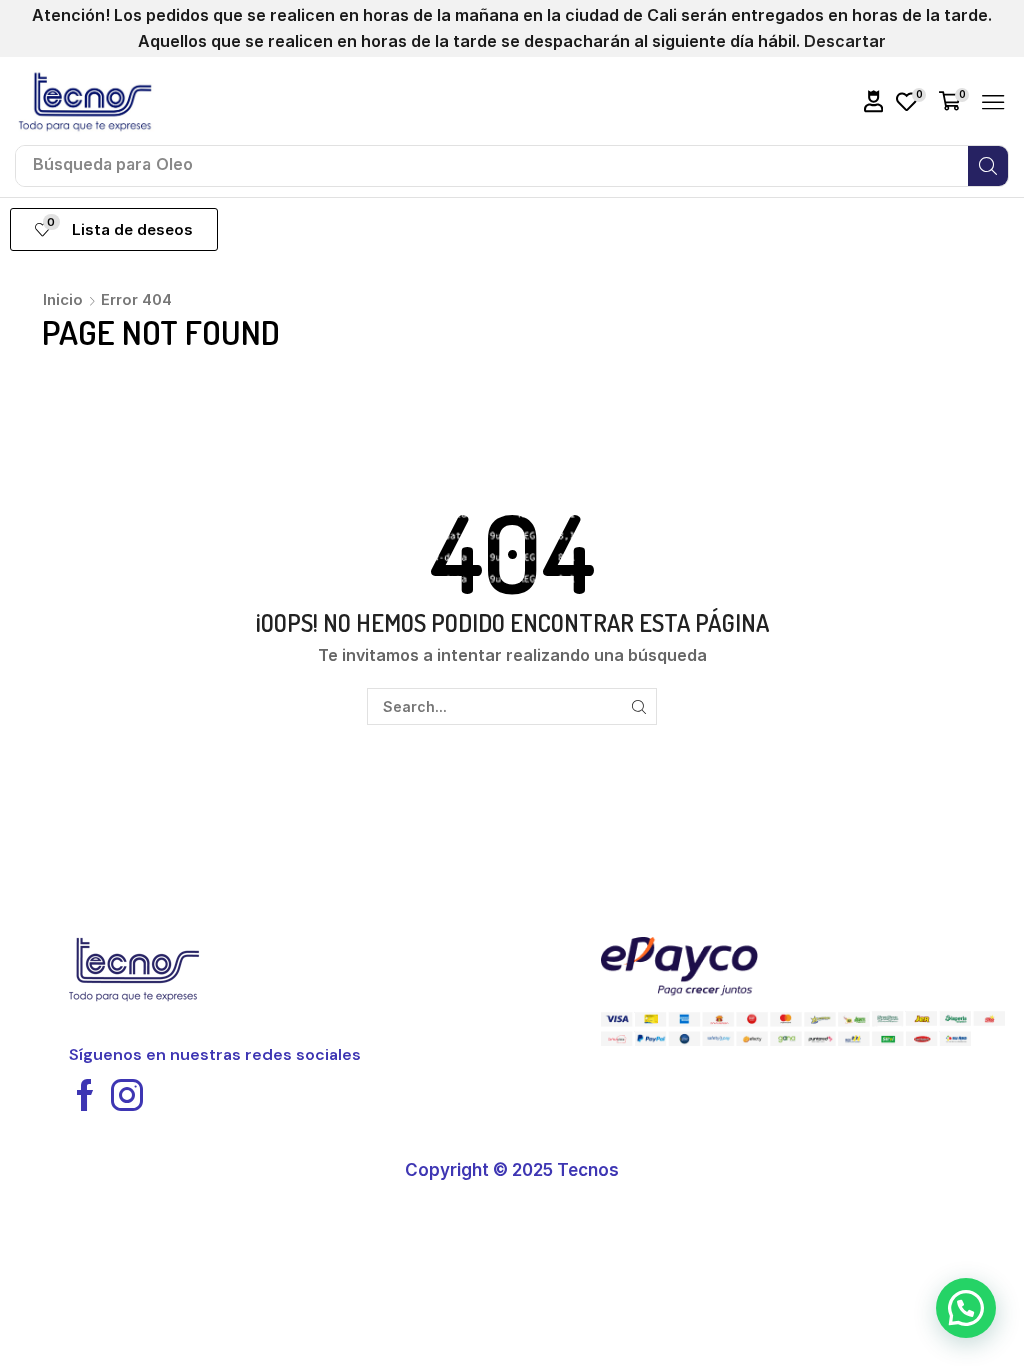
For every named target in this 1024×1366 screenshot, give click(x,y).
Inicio (63, 299)
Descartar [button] (845, 41)
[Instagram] (127, 1095)
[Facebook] (85, 1095)
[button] (874, 101)
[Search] (988, 166)
